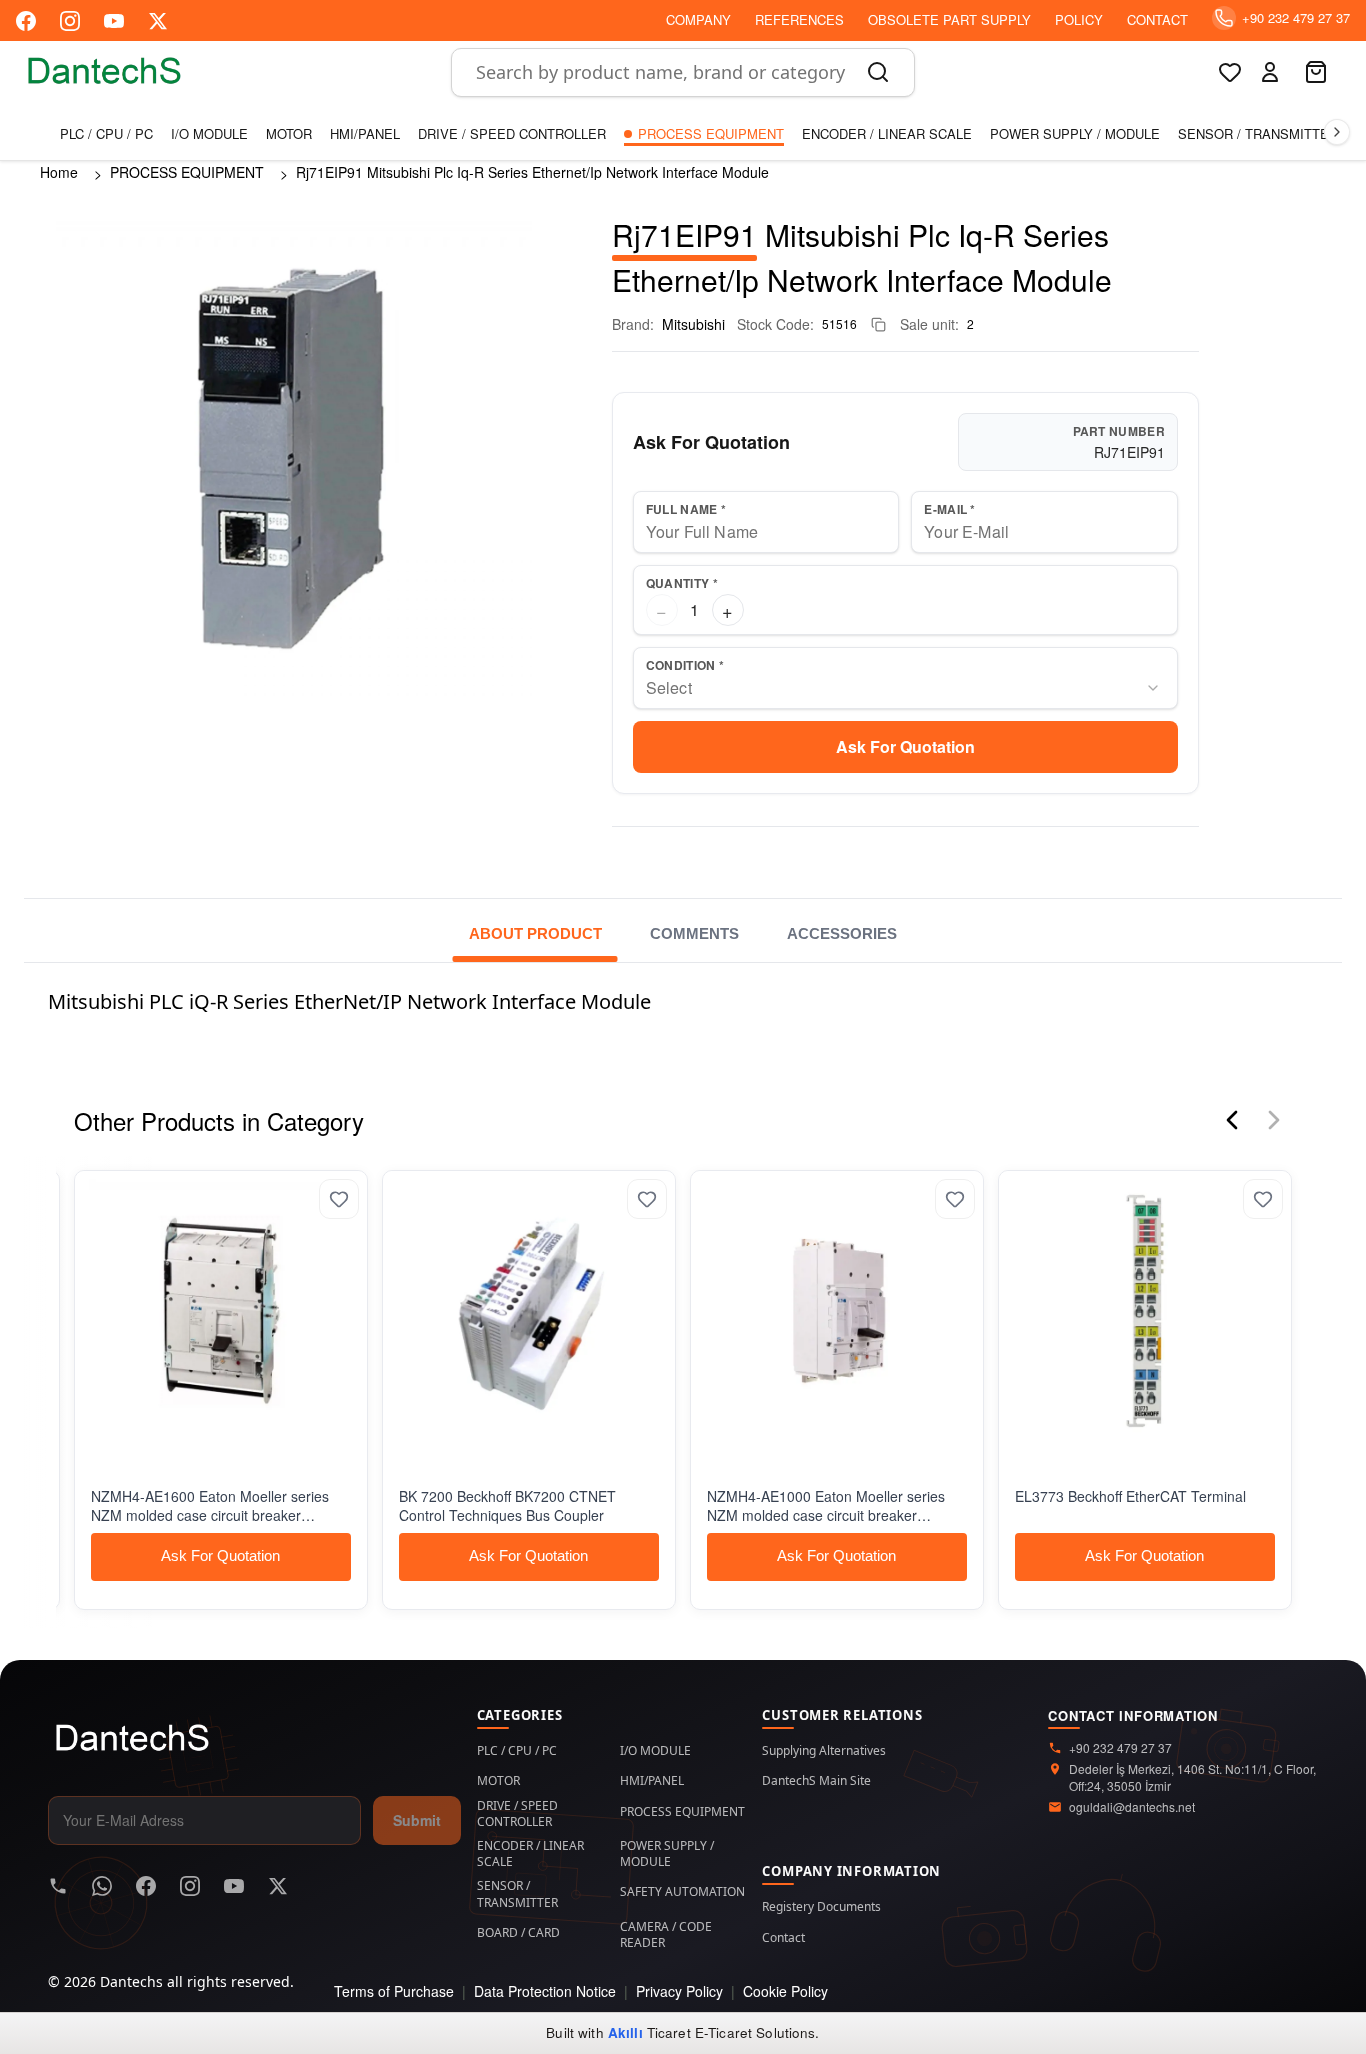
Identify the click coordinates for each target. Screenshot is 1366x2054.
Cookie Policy (785, 1991)
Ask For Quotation (905, 746)
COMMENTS (694, 933)
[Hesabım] (1270, 72)
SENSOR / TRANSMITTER (1258, 133)
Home (59, 172)
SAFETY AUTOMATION (682, 1892)
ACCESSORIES (842, 933)
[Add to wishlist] (321, 1199)
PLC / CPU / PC (106, 133)
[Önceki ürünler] (1232, 1120)
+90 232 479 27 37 (1120, 1748)
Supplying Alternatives (824, 1751)
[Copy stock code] (878, 324)
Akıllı (625, 2032)
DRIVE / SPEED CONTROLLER (512, 133)
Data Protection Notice (545, 1991)
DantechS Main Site (816, 1781)
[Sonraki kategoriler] (1337, 132)
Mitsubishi (693, 324)
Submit (417, 1820)
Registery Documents (821, 1907)
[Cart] (1318, 72)
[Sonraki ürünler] (1274, 1120)
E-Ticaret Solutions (755, 2032)
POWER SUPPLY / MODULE (1075, 133)
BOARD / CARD (518, 1933)
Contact (783, 1938)
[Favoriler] (1230, 72)
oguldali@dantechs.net (1132, 1807)
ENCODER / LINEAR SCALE (887, 133)
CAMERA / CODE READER (666, 1935)
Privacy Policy (679, 1991)
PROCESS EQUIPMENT (711, 133)
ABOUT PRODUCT (535, 933)
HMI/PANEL (365, 133)
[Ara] (878, 72)
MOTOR (289, 133)
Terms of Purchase (394, 1991)
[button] (1270, 72)
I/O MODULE (209, 133)
